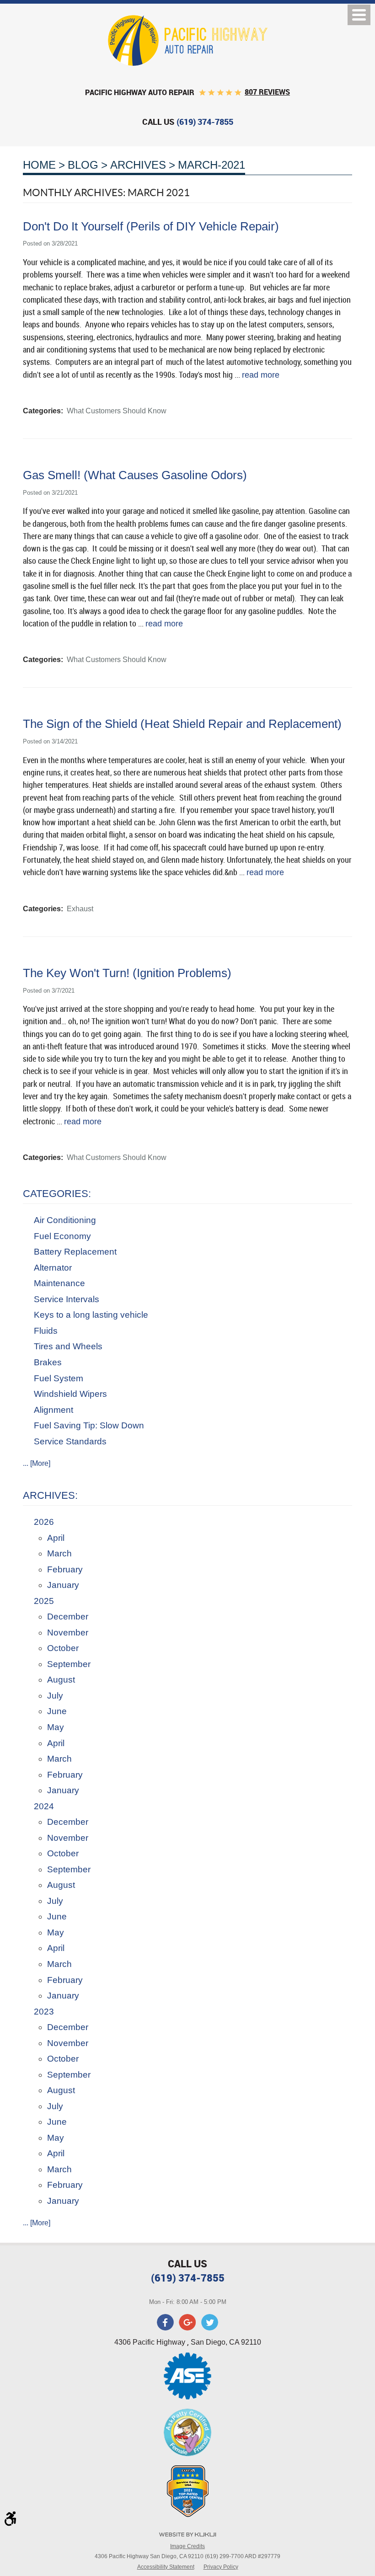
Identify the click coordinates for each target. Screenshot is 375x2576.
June (57, 1711)
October (63, 1648)
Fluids (46, 1331)
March (59, 1553)
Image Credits (187, 2546)
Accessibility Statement (166, 2567)
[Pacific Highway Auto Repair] (188, 40)
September (69, 1664)
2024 (44, 1806)
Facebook (166, 2322)
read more (261, 375)
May (56, 1727)
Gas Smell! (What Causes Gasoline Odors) (135, 475)
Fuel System (59, 1378)
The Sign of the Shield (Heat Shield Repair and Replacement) (182, 724)
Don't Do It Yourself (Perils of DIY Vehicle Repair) (151, 226)
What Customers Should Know (117, 411)
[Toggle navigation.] (359, 15)
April (56, 1538)
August (61, 1680)
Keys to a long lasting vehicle (91, 1315)
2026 (44, 1522)
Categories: (57, 1194)
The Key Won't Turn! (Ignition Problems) (127, 973)
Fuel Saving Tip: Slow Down (89, 1425)
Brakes (48, 1362)
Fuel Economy (62, 1236)
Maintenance (59, 1283)
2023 (44, 2012)
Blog (83, 165)
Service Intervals (67, 1299)
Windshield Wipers (70, 1394)
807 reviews (267, 92)
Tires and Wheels (68, 1346)
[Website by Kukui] (187, 2536)
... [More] (37, 1463)
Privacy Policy (221, 2567)
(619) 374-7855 (188, 2278)
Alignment (54, 1410)
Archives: (50, 1495)
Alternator (53, 1268)
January (63, 1585)
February (65, 1569)
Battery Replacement (75, 1252)
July (55, 1696)
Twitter (209, 2322)
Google (187, 2322)
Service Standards (70, 1441)
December (68, 1617)
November (68, 1633)
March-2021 (212, 165)
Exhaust (80, 909)
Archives (138, 165)
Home (39, 165)
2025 (44, 1601)
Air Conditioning (65, 1220)
